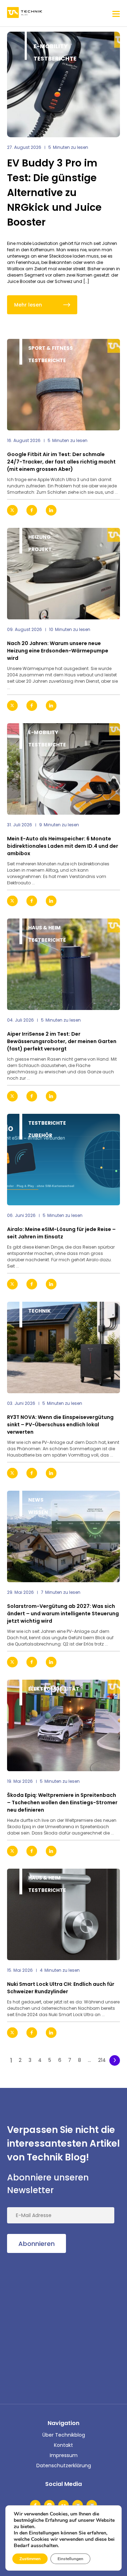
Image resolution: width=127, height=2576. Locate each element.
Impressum (64, 2455)
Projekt (40, 549)
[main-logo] (25, 13)
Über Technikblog (64, 2435)
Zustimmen (30, 2559)
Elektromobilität (54, 1689)
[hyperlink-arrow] (109, 510)
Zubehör (40, 1135)
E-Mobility (51, 46)
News (36, 1500)
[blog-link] (64, 385)
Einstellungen (70, 2559)
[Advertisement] (64, 2327)
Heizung (40, 537)
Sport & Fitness (50, 348)
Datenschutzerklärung (64, 2465)
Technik (40, 1311)
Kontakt (64, 2445)
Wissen (38, 1512)
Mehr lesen (28, 305)
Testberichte (55, 59)
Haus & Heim (44, 928)
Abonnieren (37, 2244)
